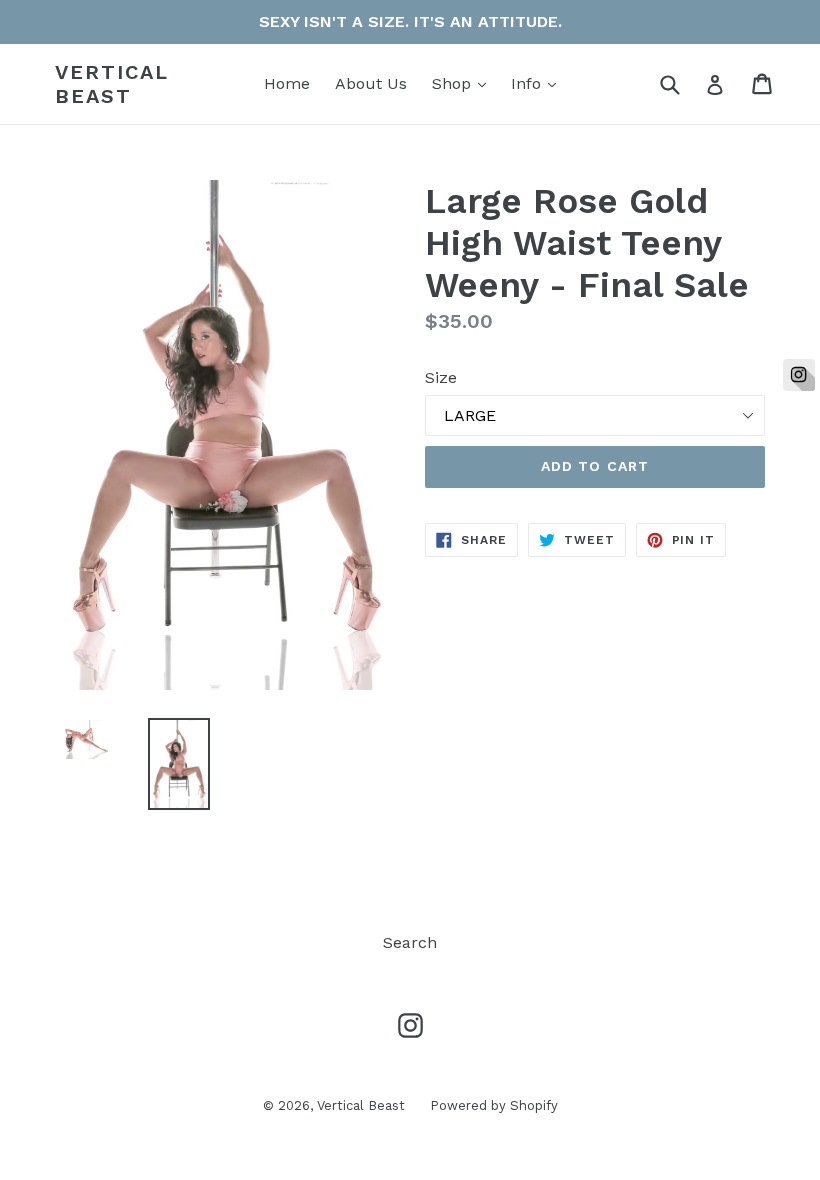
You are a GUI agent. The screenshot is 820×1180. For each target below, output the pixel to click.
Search (410, 942)
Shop (464, 83)
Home (287, 83)
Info (538, 83)
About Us (371, 83)
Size (441, 377)
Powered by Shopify (494, 1105)
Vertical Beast (112, 84)
